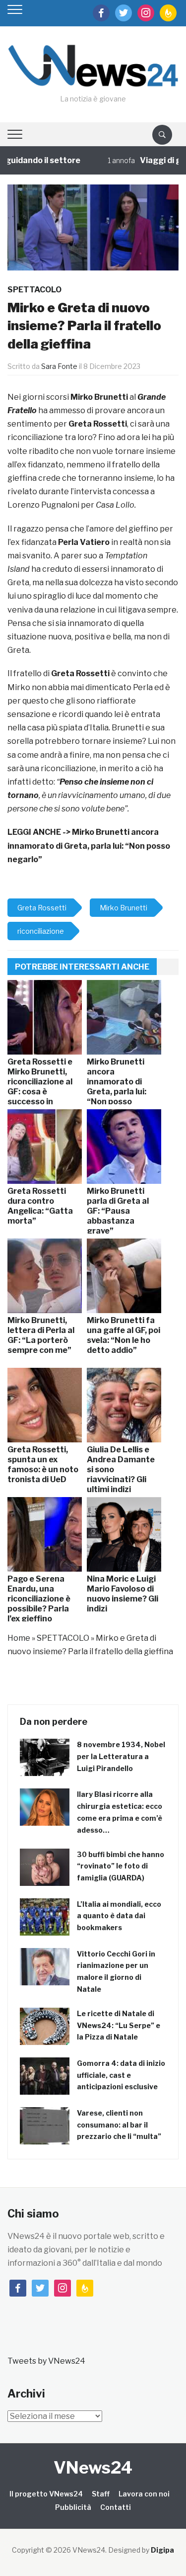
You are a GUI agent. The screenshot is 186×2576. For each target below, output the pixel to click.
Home (19, 1638)
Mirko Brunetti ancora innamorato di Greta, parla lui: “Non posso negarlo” (89, 845)
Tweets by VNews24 (46, 2361)
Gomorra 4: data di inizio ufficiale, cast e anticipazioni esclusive (121, 2075)
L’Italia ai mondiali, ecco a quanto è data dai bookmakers (119, 1916)
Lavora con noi (144, 2494)
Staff (101, 2494)
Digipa (162, 2550)
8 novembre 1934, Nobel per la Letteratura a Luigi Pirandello (121, 1756)
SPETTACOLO (34, 290)
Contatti (116, 2507)
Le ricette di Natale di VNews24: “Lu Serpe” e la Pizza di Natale (119, 2025)
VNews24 (93, 2467)
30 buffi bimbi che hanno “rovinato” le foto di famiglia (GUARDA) (121, 1866)
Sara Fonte (59, 366)
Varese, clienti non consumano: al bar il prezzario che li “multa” (119, 2125)
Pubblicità (73, 2507)
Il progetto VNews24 (46, 2494)
